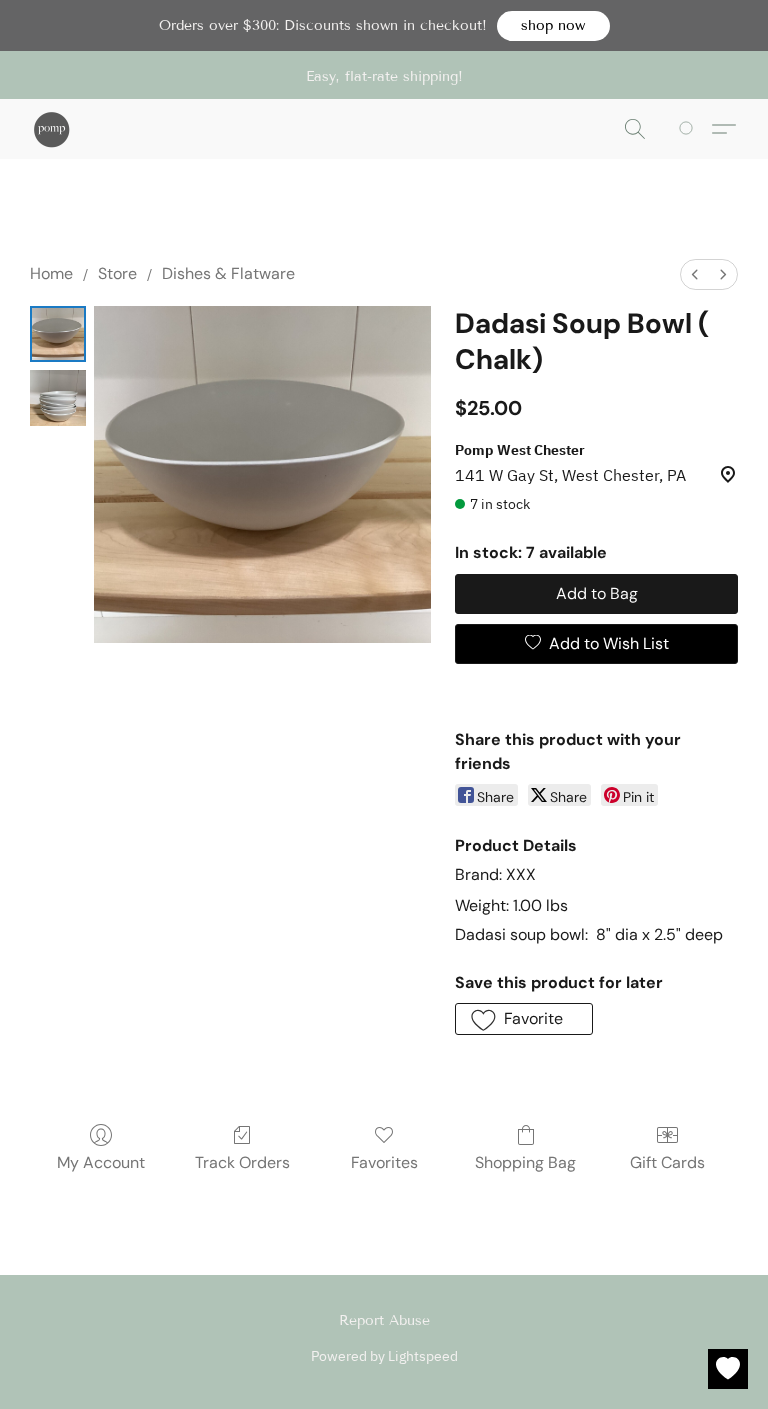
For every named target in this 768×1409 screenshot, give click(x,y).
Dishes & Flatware (228, 273)
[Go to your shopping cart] (689, 129)
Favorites (384, 1162)
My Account (101, 1162)
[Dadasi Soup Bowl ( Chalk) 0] (58, 334)
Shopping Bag (525, 1162)
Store (117, 273)
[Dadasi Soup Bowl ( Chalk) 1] (58, 398)
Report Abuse (384, 1320)
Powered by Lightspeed (384, 1356)
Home (51, 273)
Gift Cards (667, 1162)
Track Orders (242, 1162)
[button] (553, 26)
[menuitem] (695, 274)
